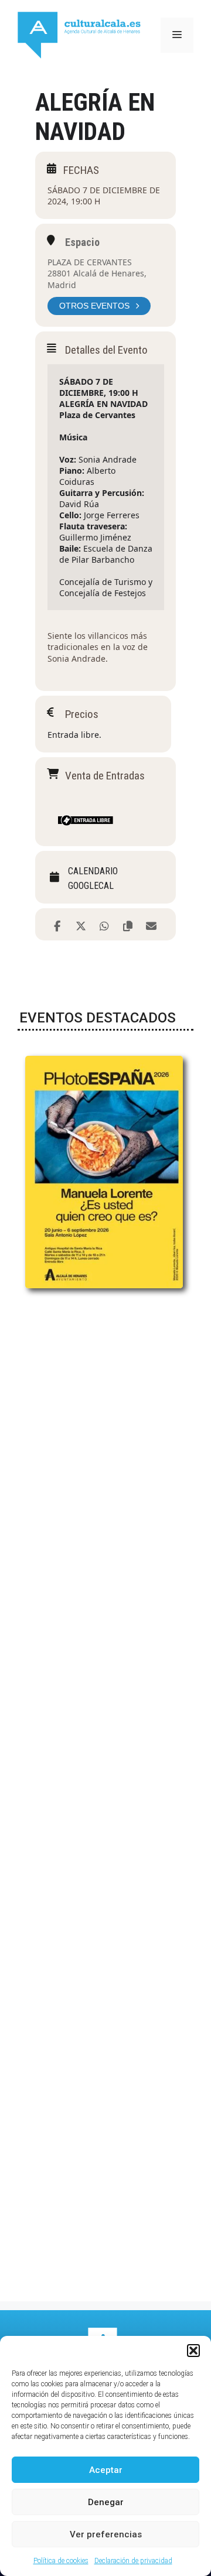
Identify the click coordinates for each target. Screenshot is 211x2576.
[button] (193, 2351)
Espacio (82, 242)
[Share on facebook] (57, 924)
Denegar (106, 2502)
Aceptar (106, 2470)
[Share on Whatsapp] (104, 924)
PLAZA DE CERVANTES (90, 262)
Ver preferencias (106, 2534)
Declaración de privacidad (133, 2561)
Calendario (93, 871)
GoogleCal (91, 886)
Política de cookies (61, 2561)
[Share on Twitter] (81, 924)
